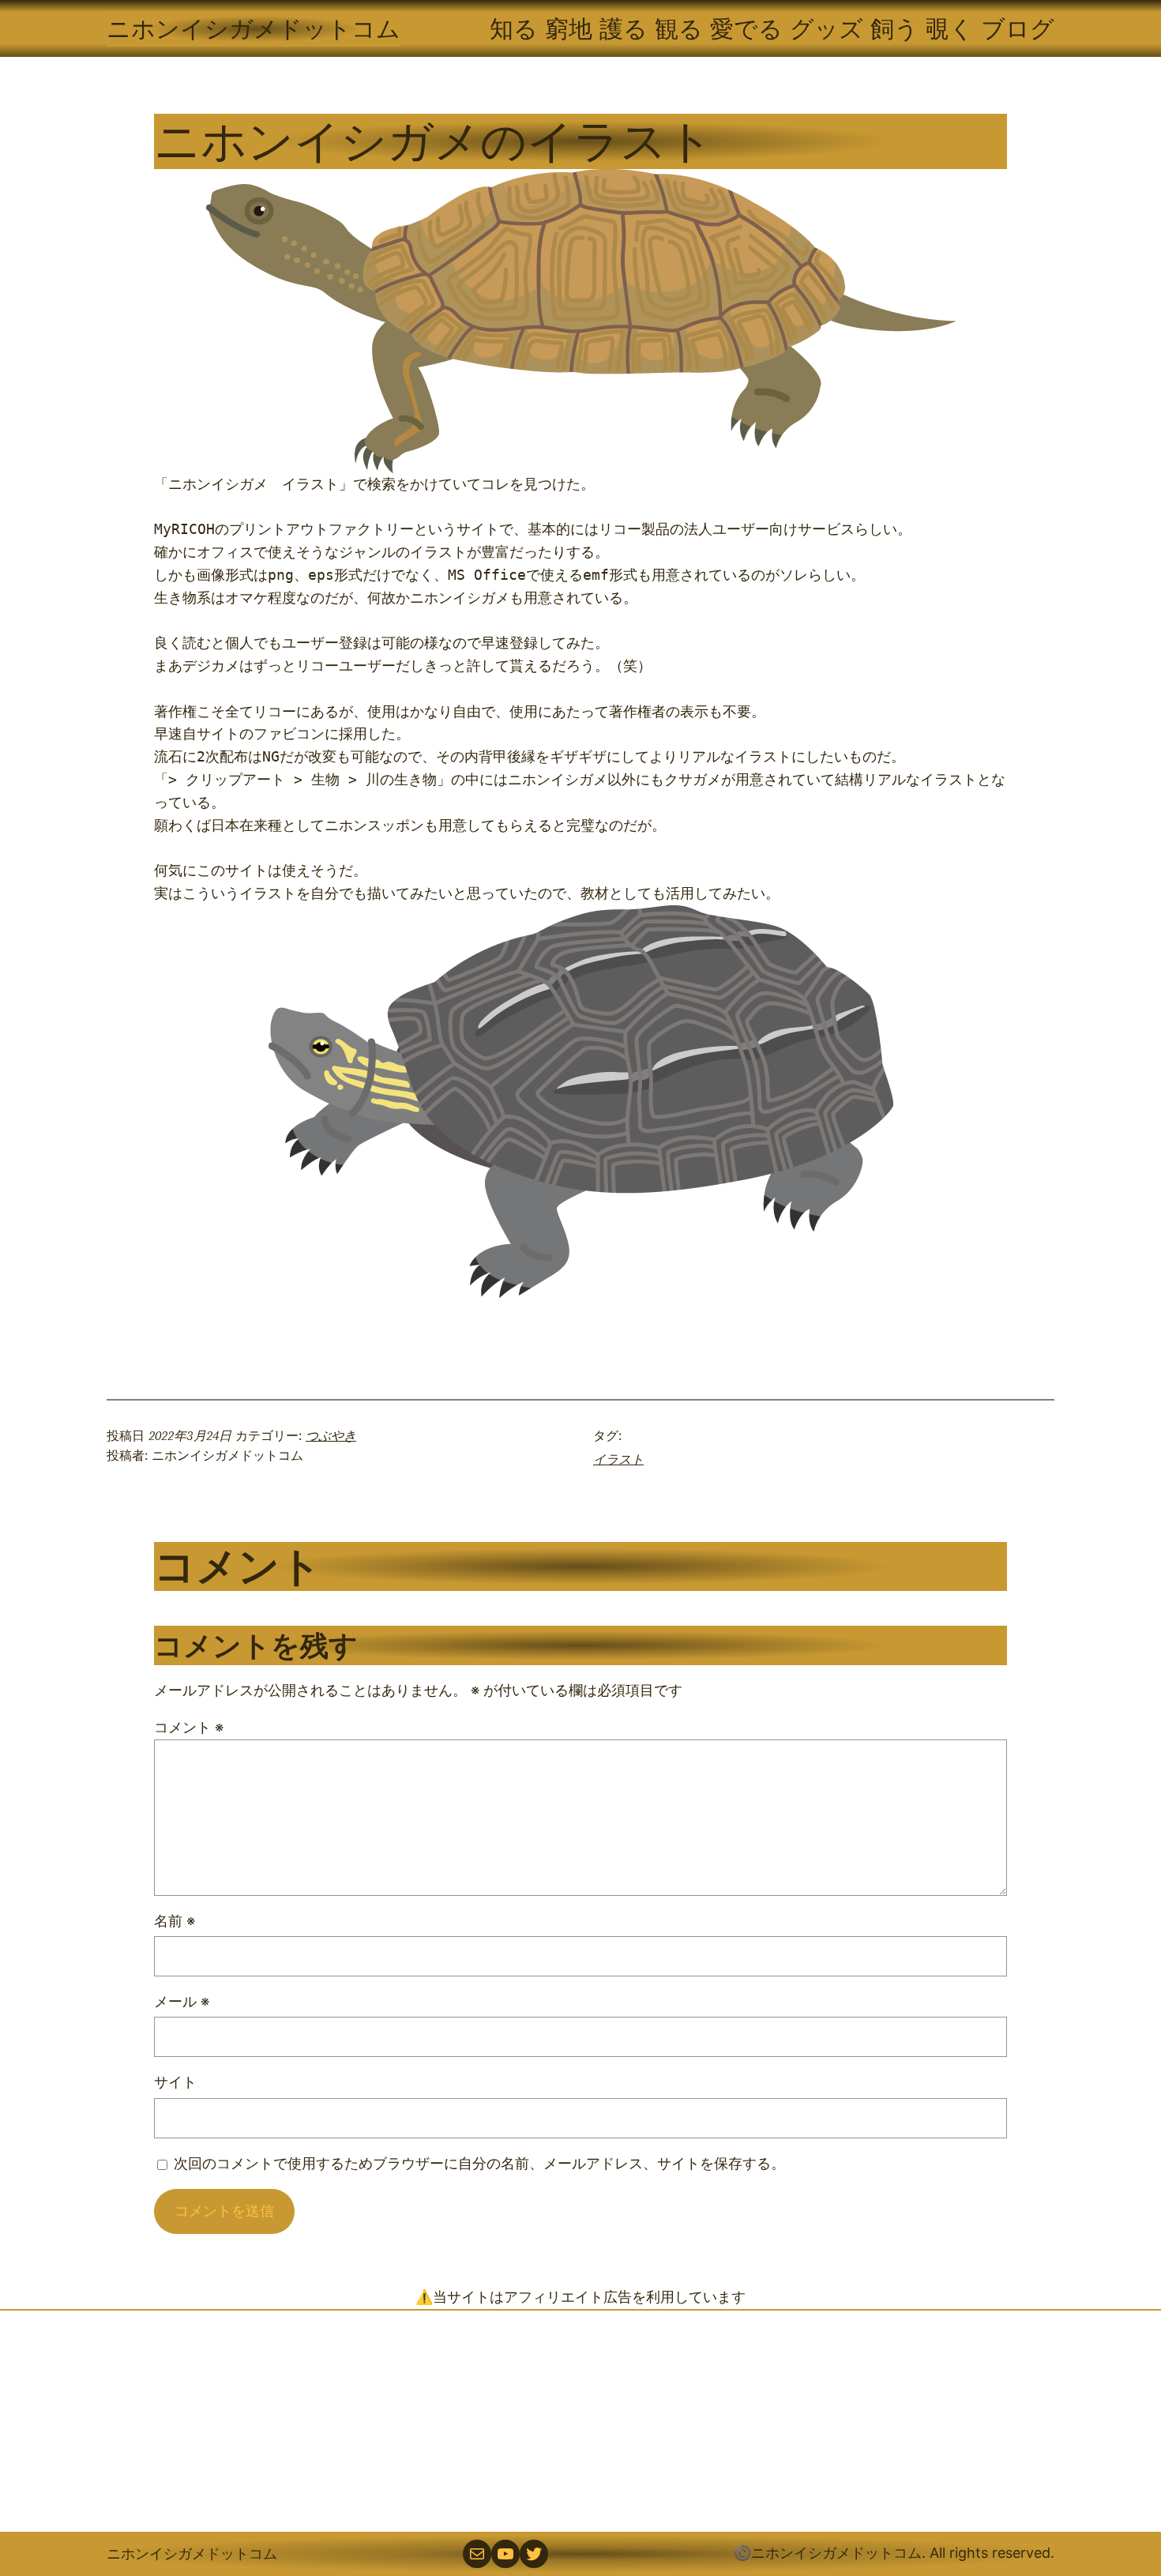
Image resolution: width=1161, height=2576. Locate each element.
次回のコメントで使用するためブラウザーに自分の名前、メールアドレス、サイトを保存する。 (479, 2163)
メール (182, 2001)
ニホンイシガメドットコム (254, 28)
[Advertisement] (580, 2421)
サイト (175, 2082)
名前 (175, 1921)
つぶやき (331, 1435)
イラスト (618, 1459)
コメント (189, 1727)
